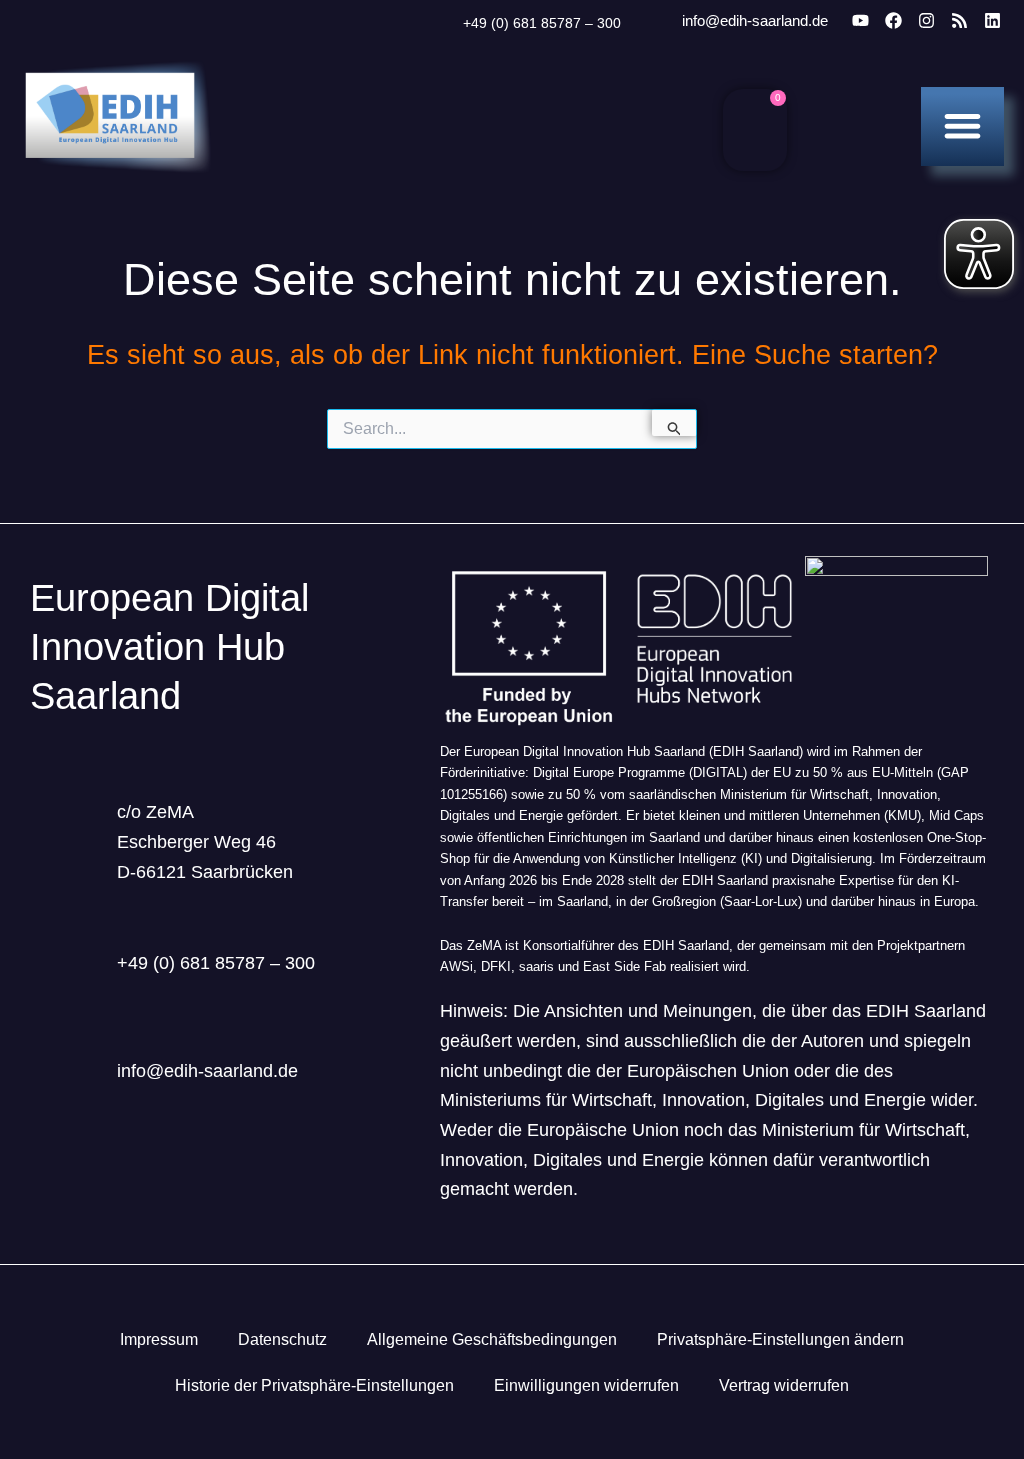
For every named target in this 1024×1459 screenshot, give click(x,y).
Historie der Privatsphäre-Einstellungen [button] (314, 1385)
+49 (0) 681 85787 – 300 (542, 23)
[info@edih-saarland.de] (655, 22)
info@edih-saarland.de (755, 20)
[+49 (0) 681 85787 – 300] (438, 24)
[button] (962, 125)
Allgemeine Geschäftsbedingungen (492, 1339)
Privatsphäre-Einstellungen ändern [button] (780, 1339)
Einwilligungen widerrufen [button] (586, 1385)
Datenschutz (282, 1339)
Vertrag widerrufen (784, 1385)
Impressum (159, 1339)
